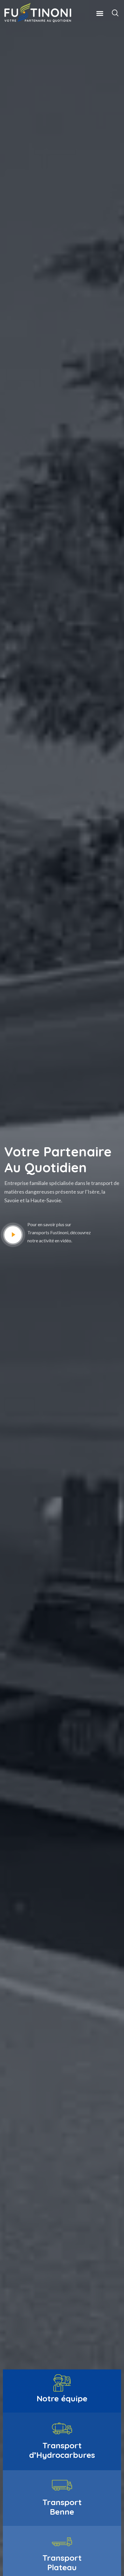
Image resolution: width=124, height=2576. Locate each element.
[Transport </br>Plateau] (62, 2541)
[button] (100, 13)
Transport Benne (62, 2507)
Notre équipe (62, 2398)
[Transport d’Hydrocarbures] (62, 2428)
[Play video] (13, 1235)
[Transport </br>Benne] (62, 2485)
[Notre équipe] (62, 2383)
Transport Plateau (62, 2562)
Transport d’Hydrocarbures (62, 2450)
